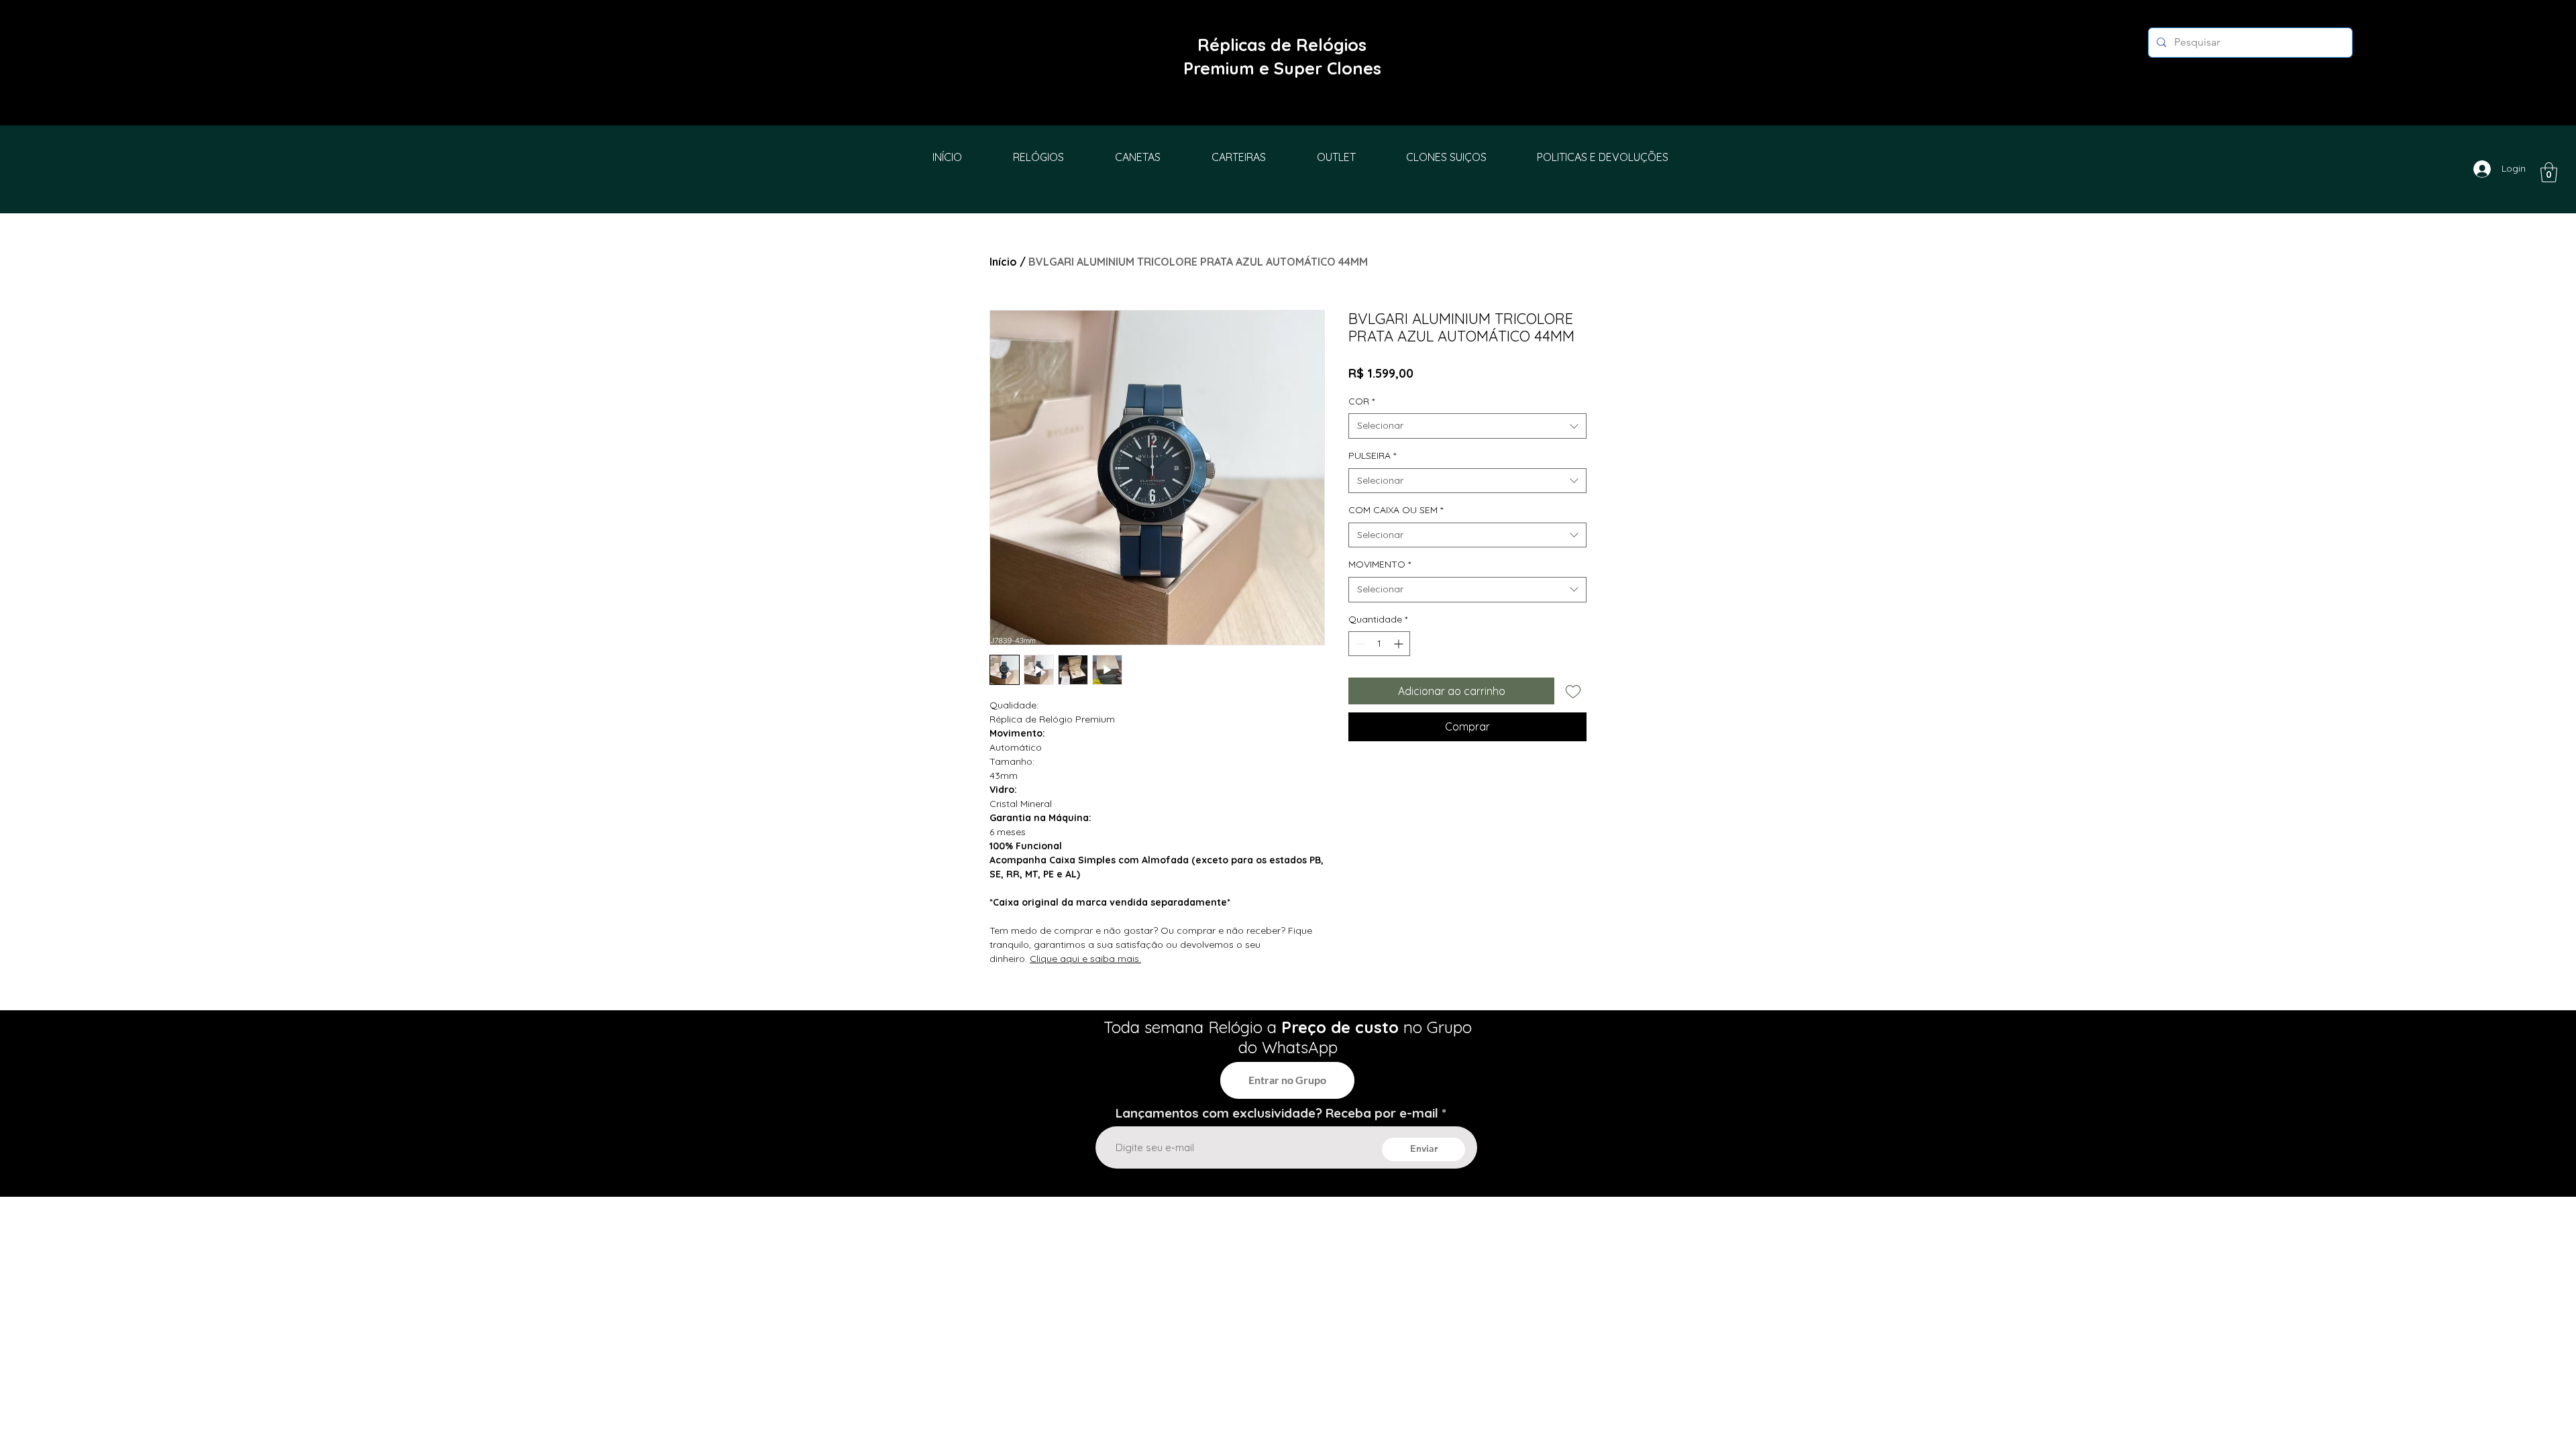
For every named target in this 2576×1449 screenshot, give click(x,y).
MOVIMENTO (1380, 564)
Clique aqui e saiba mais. (1085, 959)
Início (1003, 262)
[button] (2549, 172)
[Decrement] (1359, 644)
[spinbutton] (1379, 644)
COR (1361, 401)
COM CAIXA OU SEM (1396, 510)
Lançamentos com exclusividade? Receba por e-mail (1277, 1113)
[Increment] (1400, 644)
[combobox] (1467, 426)
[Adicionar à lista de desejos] (1573, 691)
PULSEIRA (1372, 455)
